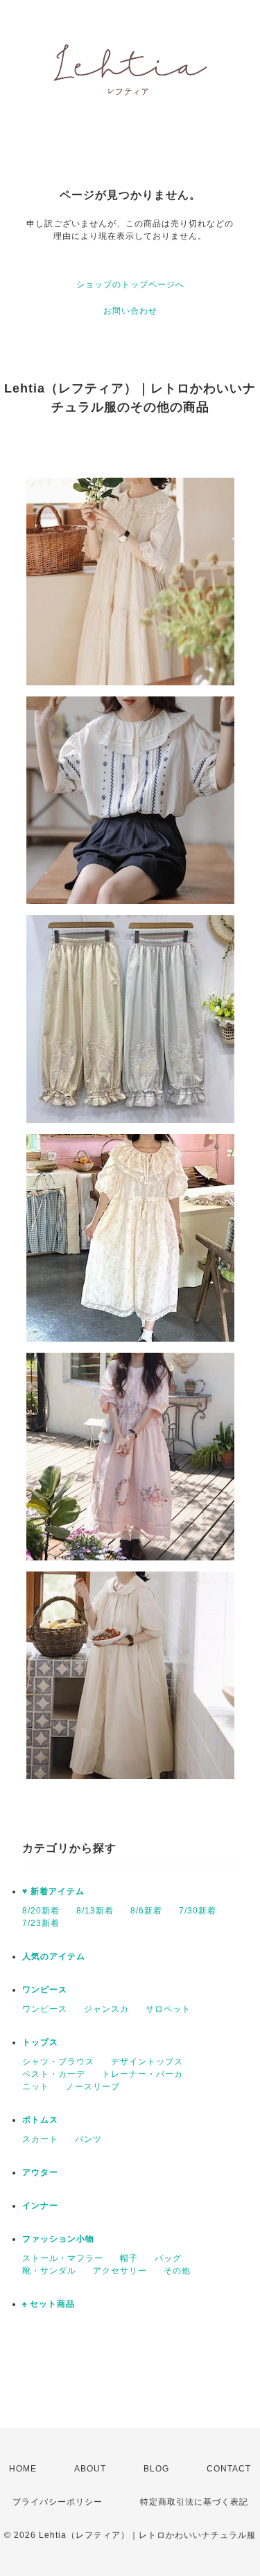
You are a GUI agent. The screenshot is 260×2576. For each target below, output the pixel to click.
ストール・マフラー (63, 2258)
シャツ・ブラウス (58, 2062)
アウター (40, 2172)
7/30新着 (198, 1911)
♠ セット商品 (49, 2304)
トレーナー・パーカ (142, 2074)
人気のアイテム (54, 1956)
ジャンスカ (106, 2009)
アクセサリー (120, 2271)
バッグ (168, 2258)
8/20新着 (41, 1911)
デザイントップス (147, 2062)
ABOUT (90, 2469)
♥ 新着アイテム (53, 1891)
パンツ (88, 2139)
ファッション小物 (58, 2239)
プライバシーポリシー (58, 2502)
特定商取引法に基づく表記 (194, 2502)
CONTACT (229, 2469)
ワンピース (45, 1990)
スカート (40, 2139)
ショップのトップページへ (130, 285)
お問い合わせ (130, 311)
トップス (40, 2042)
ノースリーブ (93, 2087)
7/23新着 (41, 1923)
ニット (36, 2087)
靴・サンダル (49, 2271)
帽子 (129, 2258)
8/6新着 (146, 1911)
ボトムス (40, 2120)
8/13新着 (95, 1911)
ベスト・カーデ (54, 2074)
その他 (177, 2271)
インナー (40, 2206)
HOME (23, 2469)
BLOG (156, 2469)
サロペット (168, 2009)
